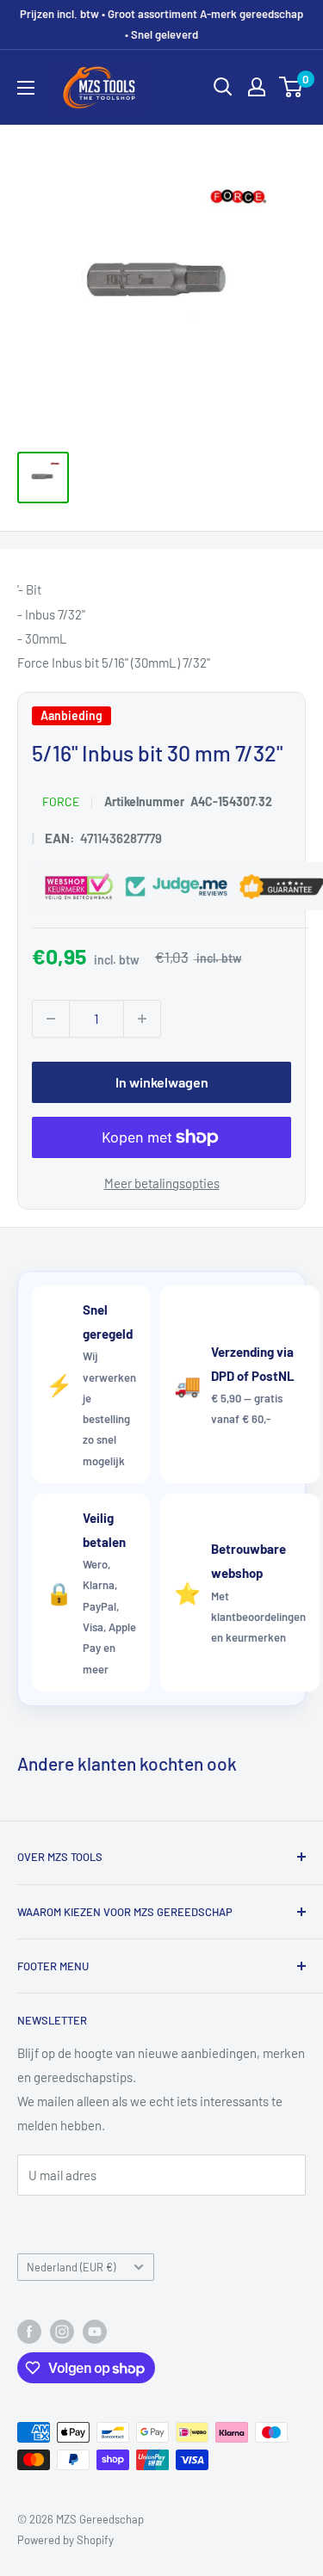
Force (61, 802)
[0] (292, 87)
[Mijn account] (257, 87)
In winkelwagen (162, 1082)
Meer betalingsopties (162, 1183)
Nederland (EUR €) (71, 2267)
